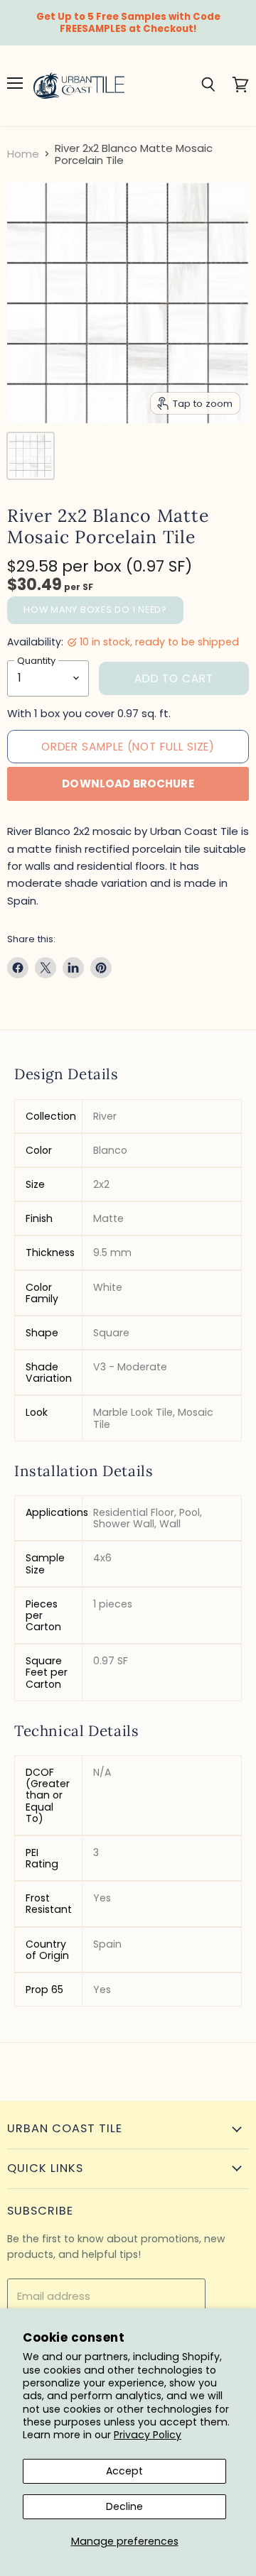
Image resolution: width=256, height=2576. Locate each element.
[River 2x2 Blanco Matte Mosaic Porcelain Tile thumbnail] (31, 456)
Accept (124, 2471)
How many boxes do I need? (95, 610)
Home (23, 154)
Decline (124, 2506)
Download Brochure (128, 784)
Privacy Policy (148, 2435)
